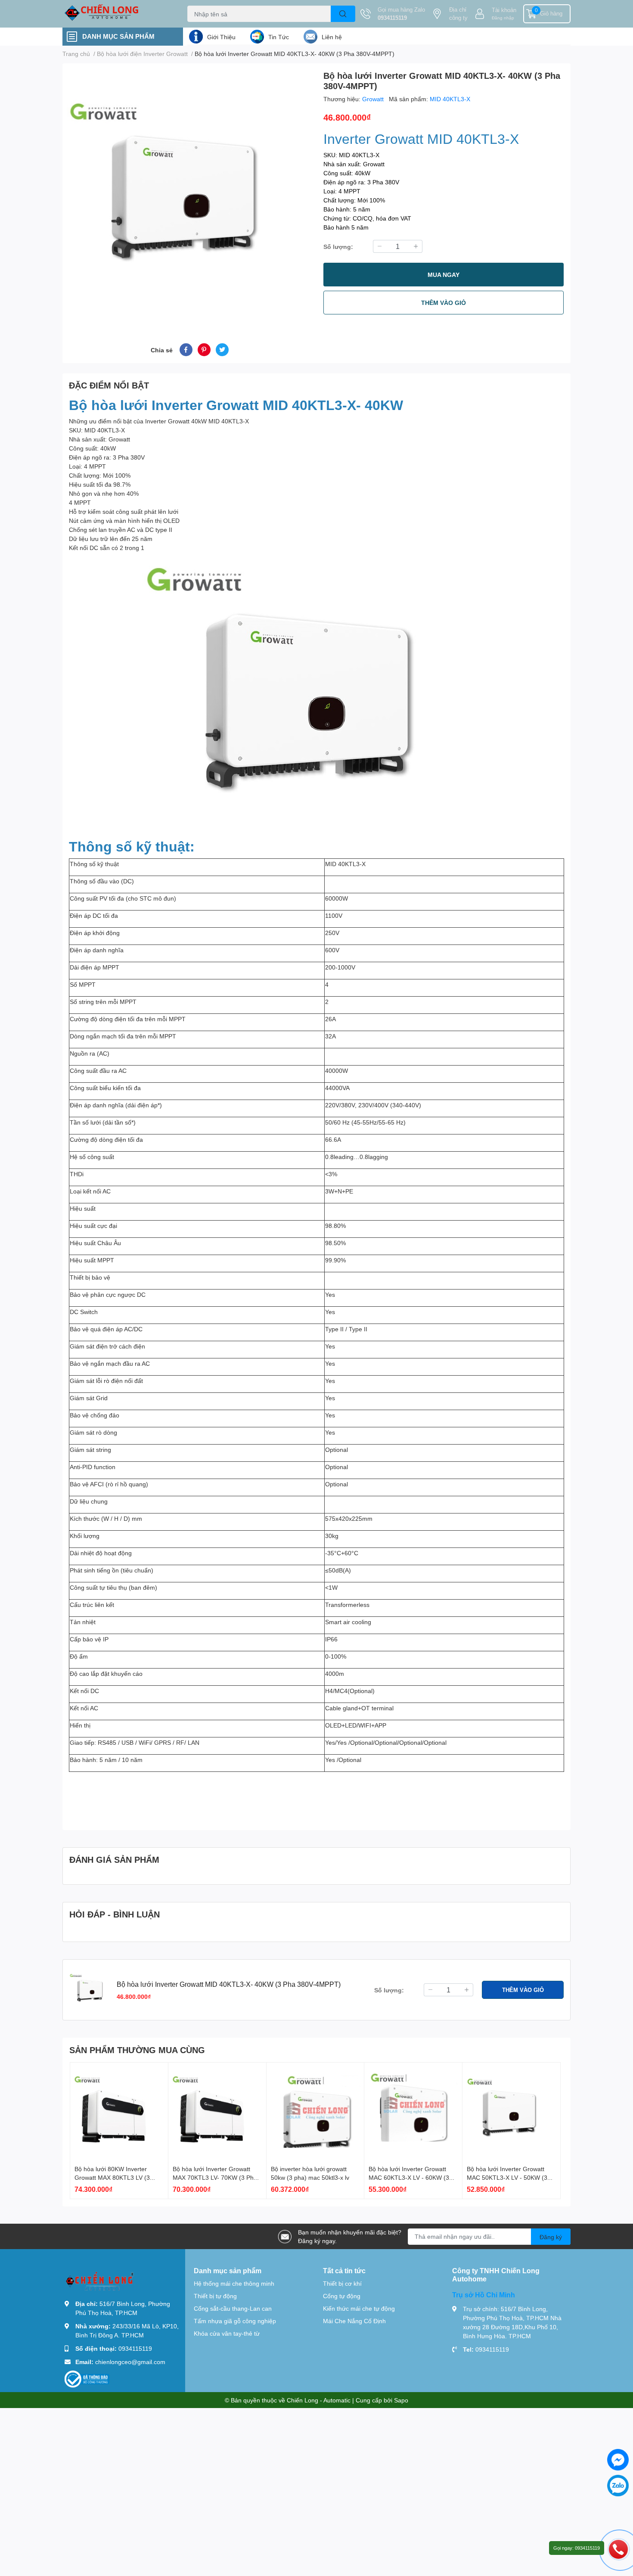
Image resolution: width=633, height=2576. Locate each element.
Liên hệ (332, 37)
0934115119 (392, 18)
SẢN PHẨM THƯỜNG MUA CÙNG (137, 2050)
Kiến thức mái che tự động (359, 2308)
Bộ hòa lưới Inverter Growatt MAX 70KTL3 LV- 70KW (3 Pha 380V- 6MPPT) (215, 2177)
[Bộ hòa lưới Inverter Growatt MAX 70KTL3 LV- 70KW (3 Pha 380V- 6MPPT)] (217, 2111)
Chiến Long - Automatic (319, 2400)
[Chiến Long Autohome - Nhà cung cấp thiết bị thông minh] (116, 14)
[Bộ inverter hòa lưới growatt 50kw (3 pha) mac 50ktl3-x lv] (315, 2111)
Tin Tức (279, 37)
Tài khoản (504, 10)
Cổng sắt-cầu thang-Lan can (233, 2308)
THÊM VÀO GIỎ (444, 303)
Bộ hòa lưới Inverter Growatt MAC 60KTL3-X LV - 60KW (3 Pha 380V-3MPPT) (409, 2177)
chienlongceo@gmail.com (130, 2362)
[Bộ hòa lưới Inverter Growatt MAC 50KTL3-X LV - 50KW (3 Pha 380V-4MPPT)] (511, 2111)
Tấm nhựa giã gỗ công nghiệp (235, 2321)
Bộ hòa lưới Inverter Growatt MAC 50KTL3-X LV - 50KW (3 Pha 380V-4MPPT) (507, 2177)
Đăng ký (551, 2237)
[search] (343, 14)
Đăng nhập (503, 18)
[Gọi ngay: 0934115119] (618, 2549)
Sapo (401, 2400)
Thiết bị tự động (215, 2296)
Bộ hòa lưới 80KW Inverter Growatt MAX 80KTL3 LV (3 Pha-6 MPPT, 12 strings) (112, 2177)
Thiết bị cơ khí (342, 2283)
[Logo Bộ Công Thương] (87, 2379)
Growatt (374, 99)
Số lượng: (338, 247)
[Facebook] (618, 2460)
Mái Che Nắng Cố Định (354, 2321)
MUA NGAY (444, 275)
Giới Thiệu (221, 37)
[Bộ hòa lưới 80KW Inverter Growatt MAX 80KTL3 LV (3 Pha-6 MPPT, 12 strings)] (119, 2111)
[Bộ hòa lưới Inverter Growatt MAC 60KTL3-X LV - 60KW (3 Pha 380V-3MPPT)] (413, 2111)
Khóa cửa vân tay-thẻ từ (227, 2333)
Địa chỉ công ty (458, 14)
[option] (189, 193)
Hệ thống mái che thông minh (234, 2283)
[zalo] (618, 2486)
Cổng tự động (342, 2296)
